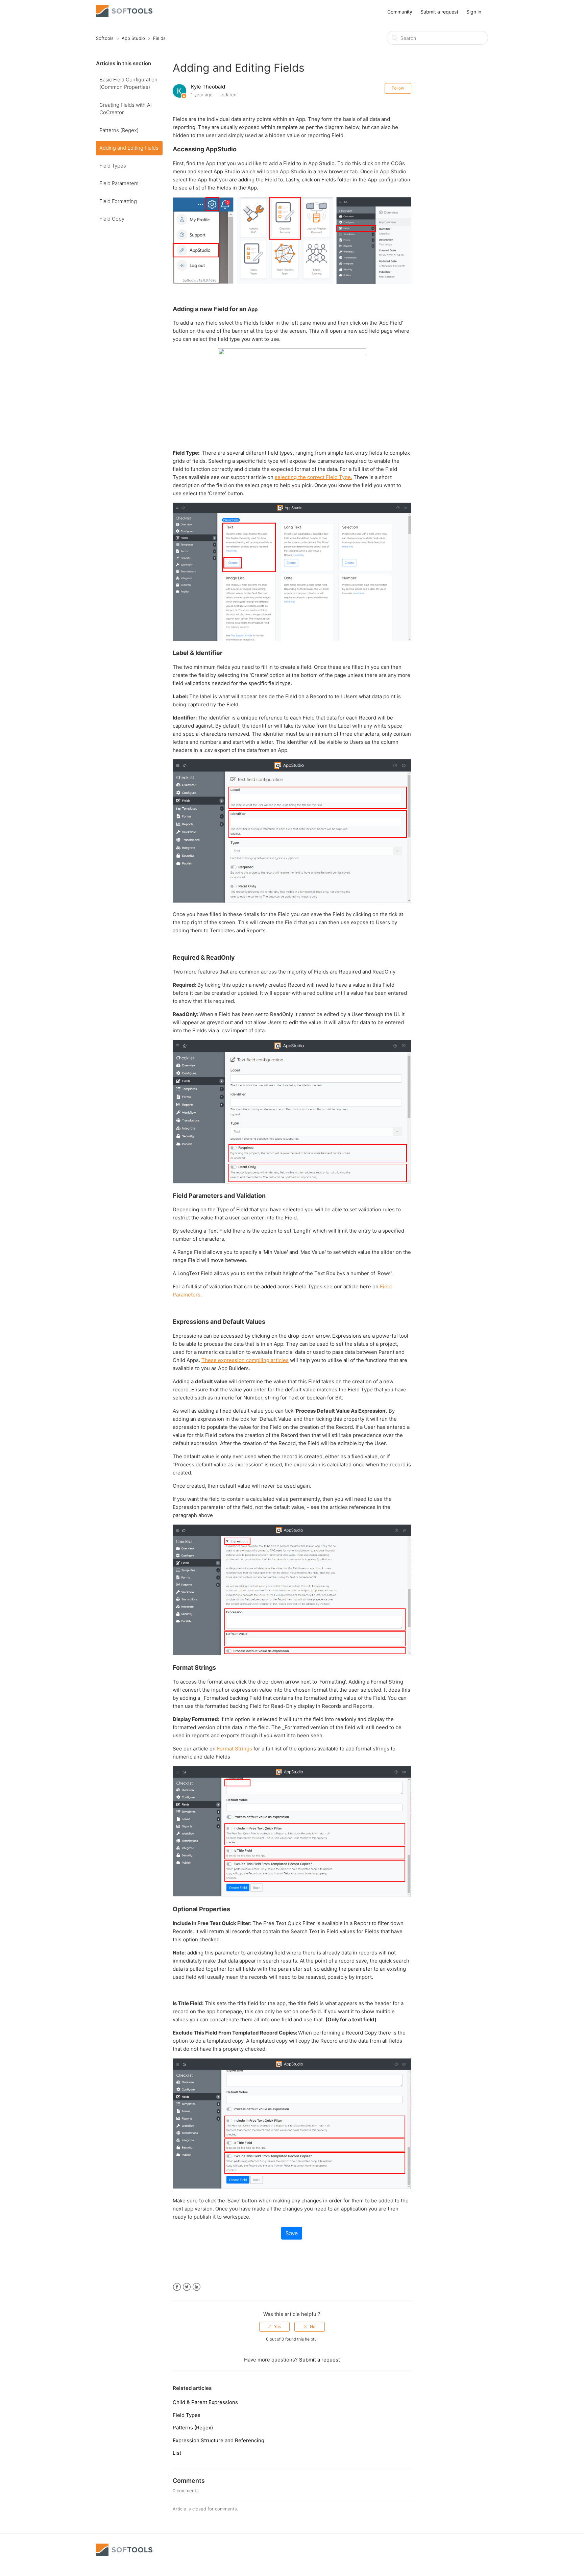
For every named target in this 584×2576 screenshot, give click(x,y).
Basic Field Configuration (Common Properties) (128, 83)
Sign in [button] (474, 12)
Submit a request (439, 12)
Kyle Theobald (208, 87)
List (177, 2453)
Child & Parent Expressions (205, 2402)
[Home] (124, 15)
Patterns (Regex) (119, 130)
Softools (105, 38)
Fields (159, 38)
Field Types (113, 166)
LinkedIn (197, 2287)
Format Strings (235, 1749)
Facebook (177, 2287)
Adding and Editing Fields (129, 148)
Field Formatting (118, 201)
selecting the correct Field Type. (313, 477)
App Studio (133, 38)
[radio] (274, 2327)
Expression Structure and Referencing (218, 2440)
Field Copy (112, 219)
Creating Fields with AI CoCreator (126, 109)
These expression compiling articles (245, 1360)
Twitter (187, 2287)
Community (400, 12)
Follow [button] (398, 88)
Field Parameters (119, 183)
